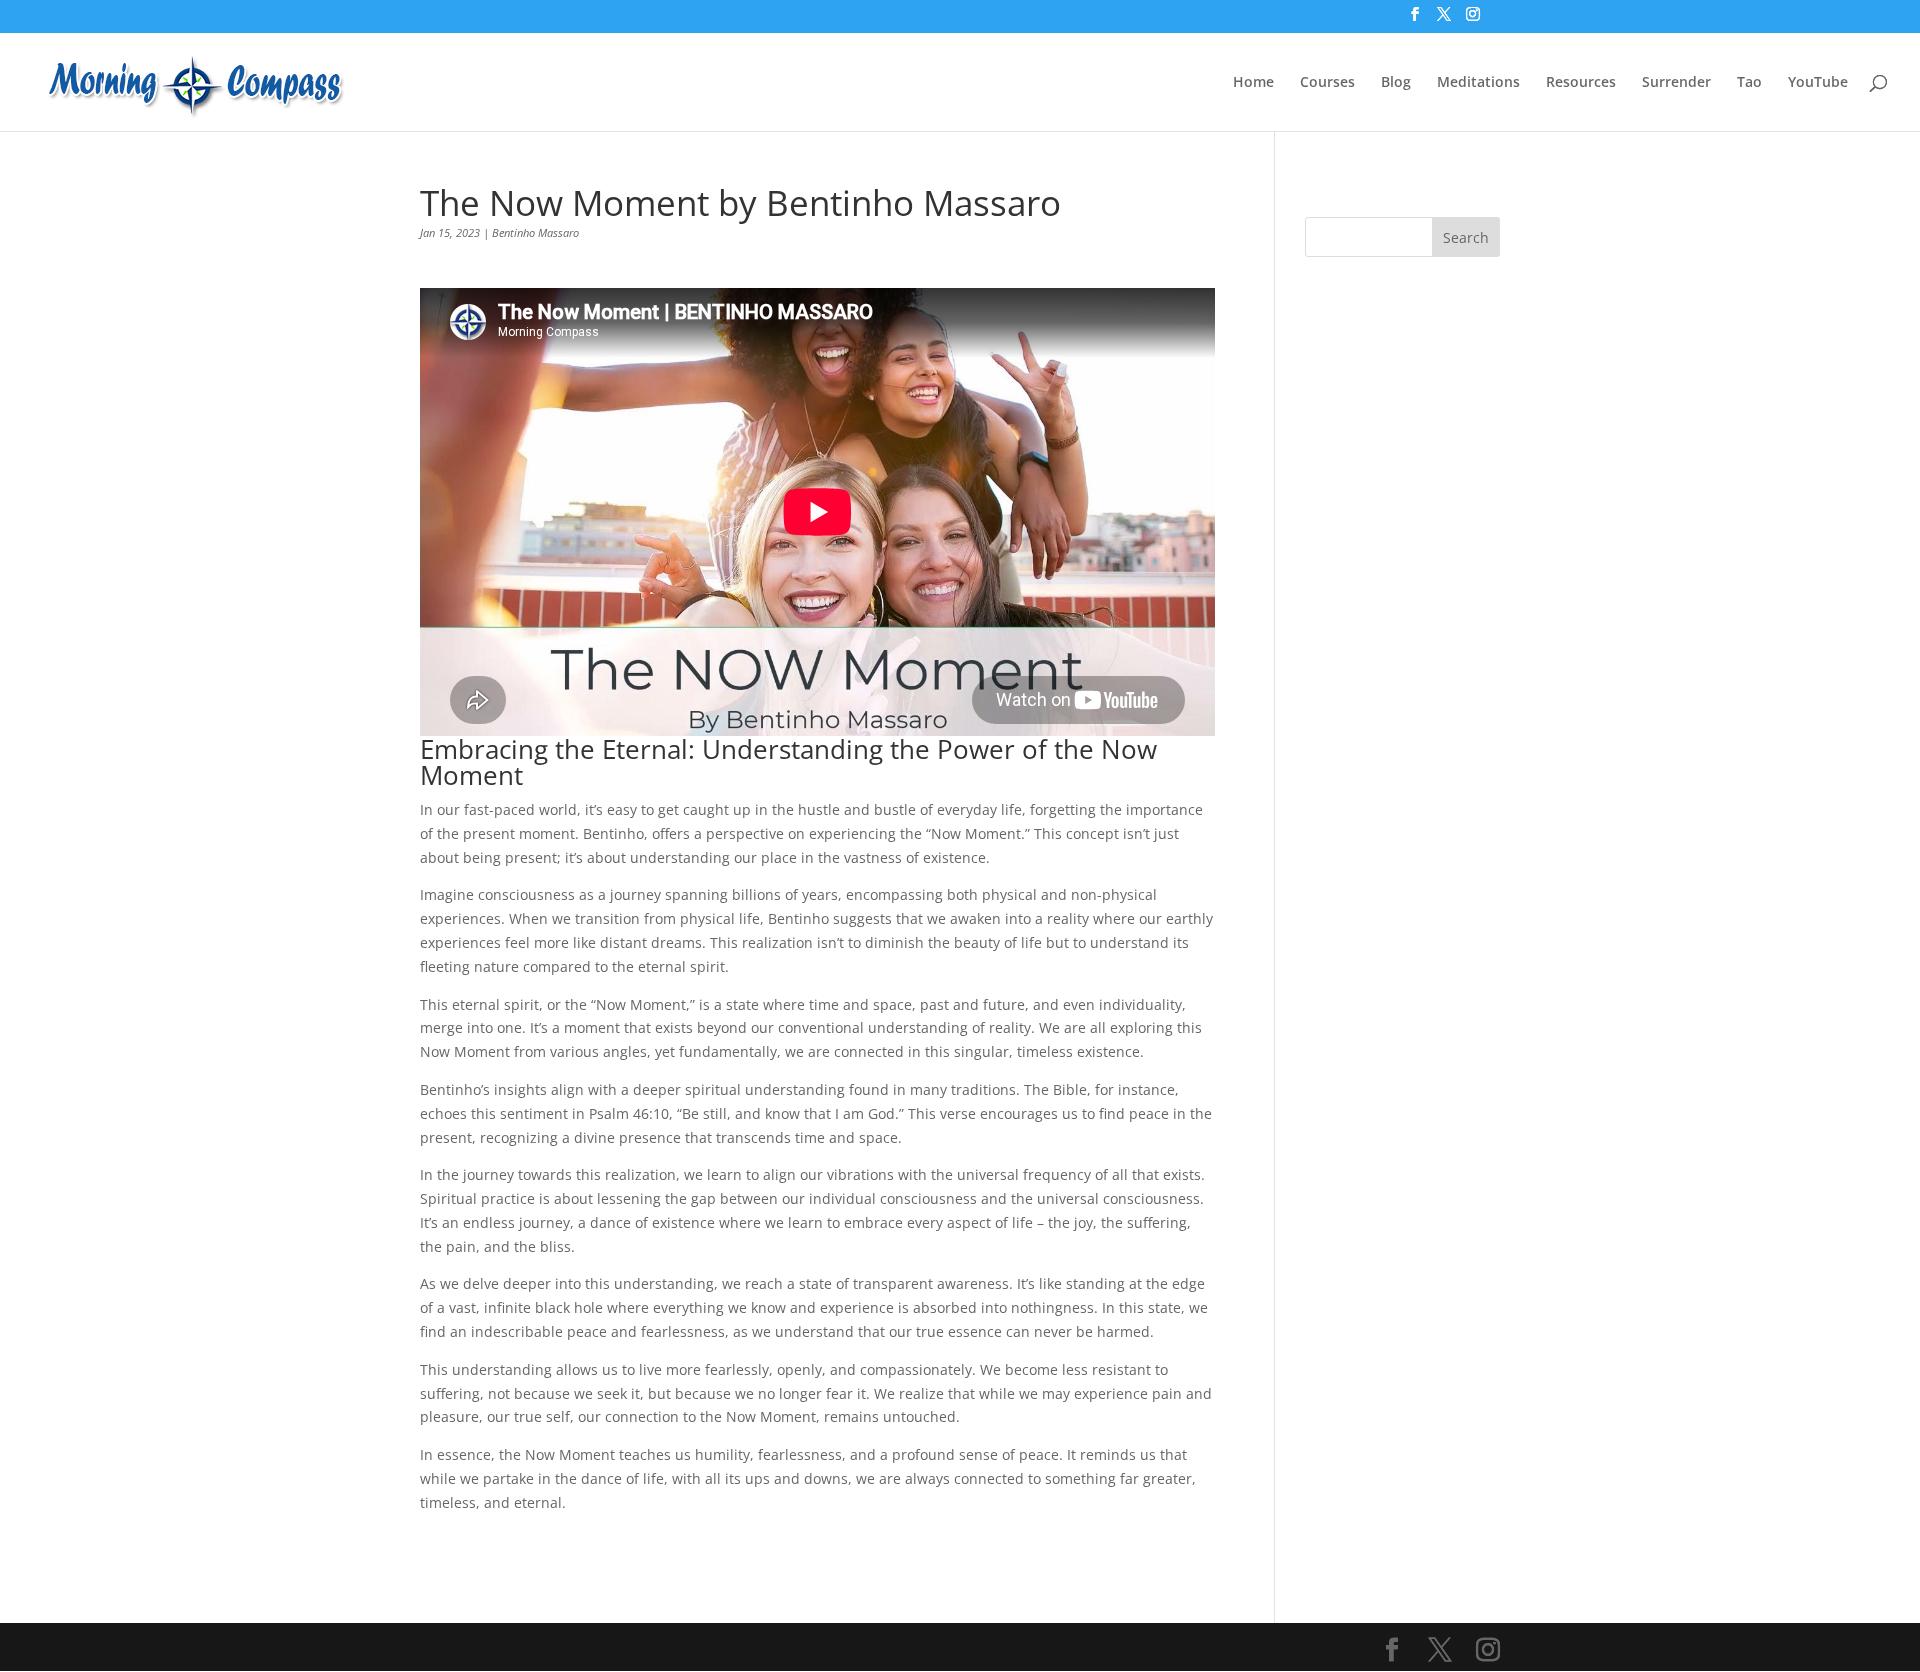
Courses (1327, 83)
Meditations (1478, 83)
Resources (1581, 83)
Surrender (1676, 83)
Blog (1396, 83)
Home (1253, 83)
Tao (1749, 83)
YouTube (1818, 83)
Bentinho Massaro (535, 232)
